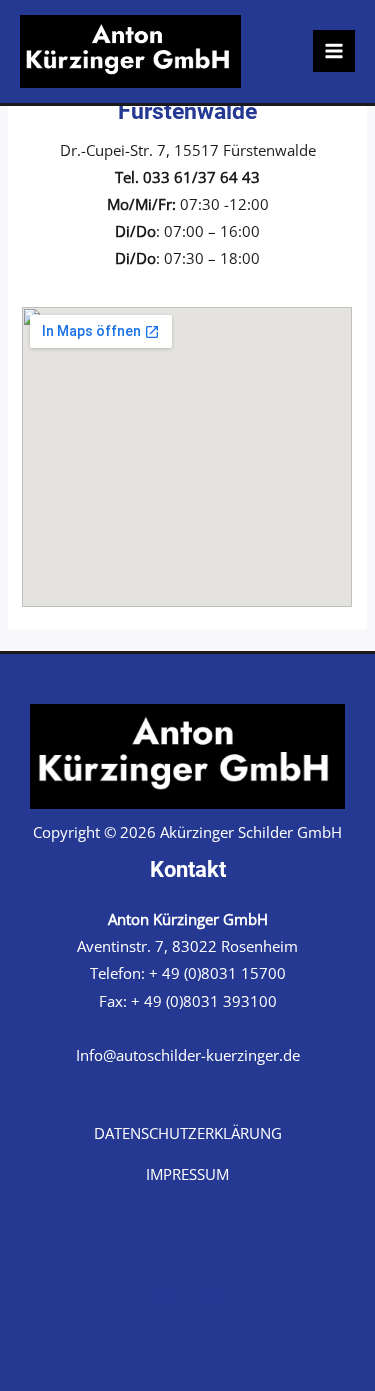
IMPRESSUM (187, 1174)
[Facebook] (166, 1297)
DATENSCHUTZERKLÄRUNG (188, 1133)
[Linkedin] (210, 1297)
